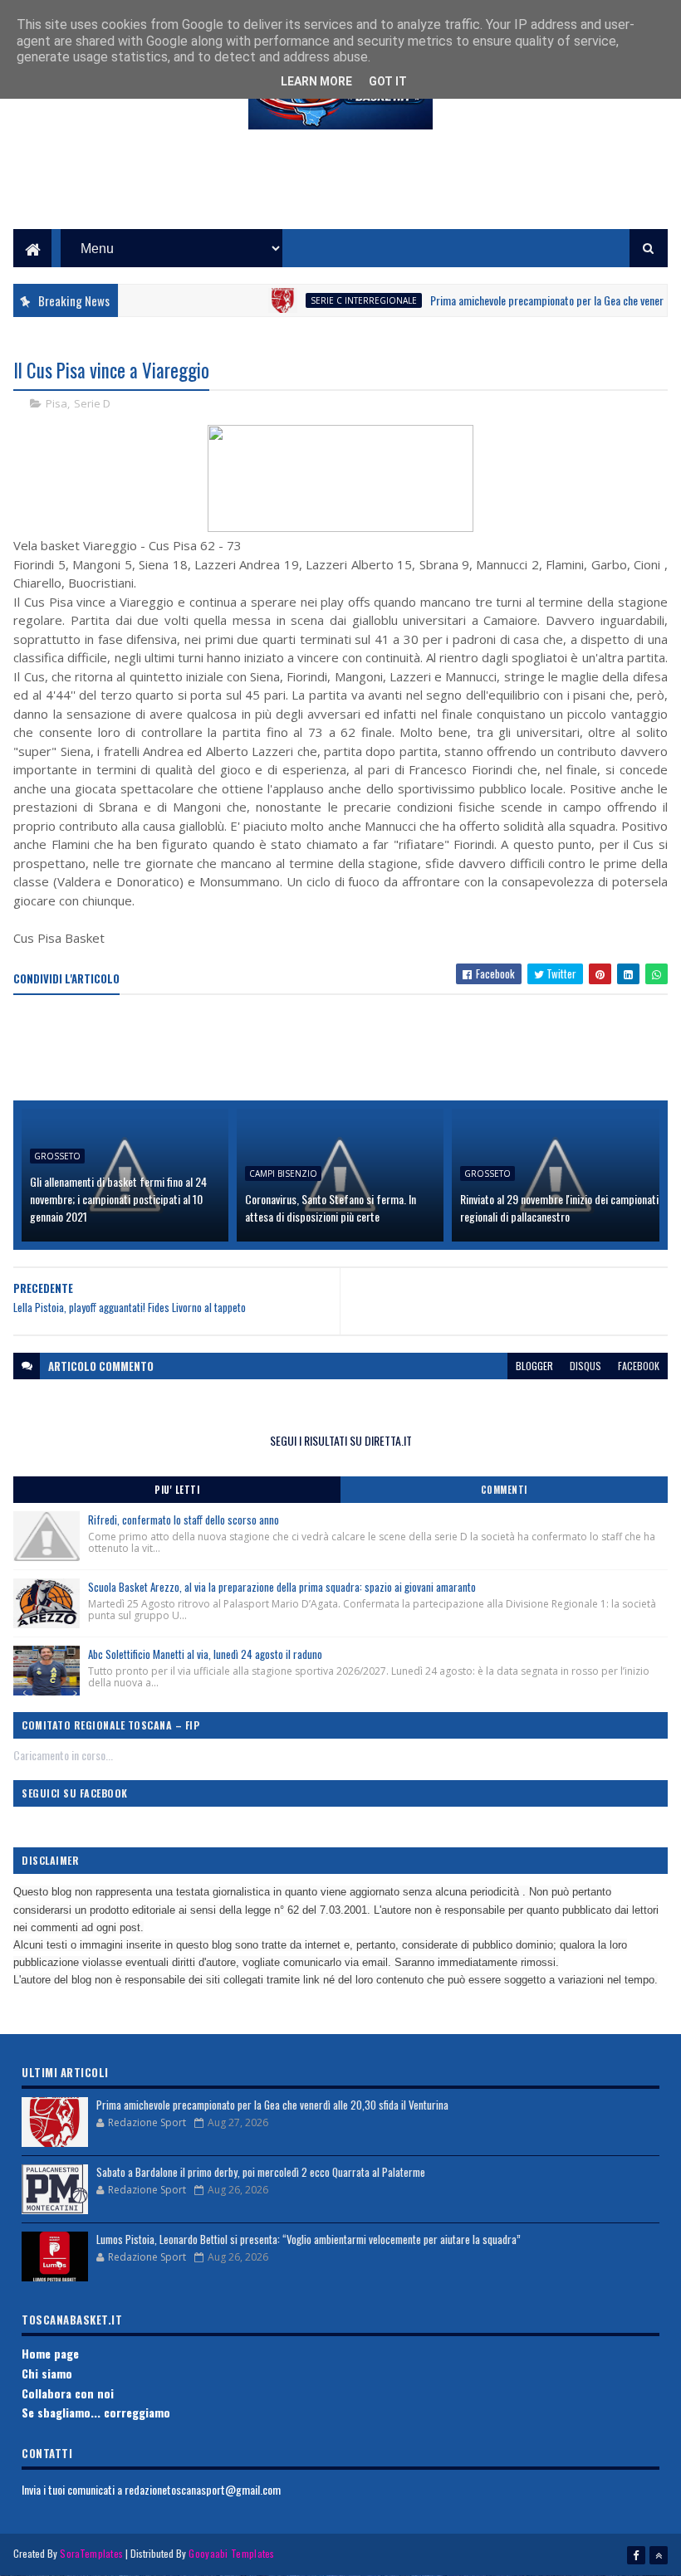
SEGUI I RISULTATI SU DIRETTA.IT (341, 1440)
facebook (639, 1366)
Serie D (92, 403)
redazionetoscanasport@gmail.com (203, 2489)
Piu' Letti (177, 1490)
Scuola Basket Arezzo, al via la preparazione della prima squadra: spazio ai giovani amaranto (282, 1587)
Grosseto (57, 1156)
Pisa (56, 403)
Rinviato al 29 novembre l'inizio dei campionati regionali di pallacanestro (559, 1207)
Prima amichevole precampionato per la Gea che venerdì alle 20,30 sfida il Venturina (272, 2105)
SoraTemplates (91, 2553)
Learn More (316, 81)
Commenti (504, 1490)
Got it (388, 81)
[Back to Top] (659, 2555)
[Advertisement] (340, 192)
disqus (585, 1366)
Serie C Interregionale (332, 300)
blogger (534, 1366)
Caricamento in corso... (63, 1755)
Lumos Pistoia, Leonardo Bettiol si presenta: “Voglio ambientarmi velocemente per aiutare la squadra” (309, 2239)
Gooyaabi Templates (231, 2553)
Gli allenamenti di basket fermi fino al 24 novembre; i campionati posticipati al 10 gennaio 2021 (118, 1199)
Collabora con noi (68, 2393)
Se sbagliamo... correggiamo (96, 2412)
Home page (50, 2353)
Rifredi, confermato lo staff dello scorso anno (184, 1520)
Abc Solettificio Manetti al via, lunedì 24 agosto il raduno (205, 1654)
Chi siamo (47, 2373)
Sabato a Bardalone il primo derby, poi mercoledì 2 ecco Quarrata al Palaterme (261, 2172)
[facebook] (636, 2555)
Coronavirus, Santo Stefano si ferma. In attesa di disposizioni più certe (331, 1207)
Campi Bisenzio (283, 1173)
